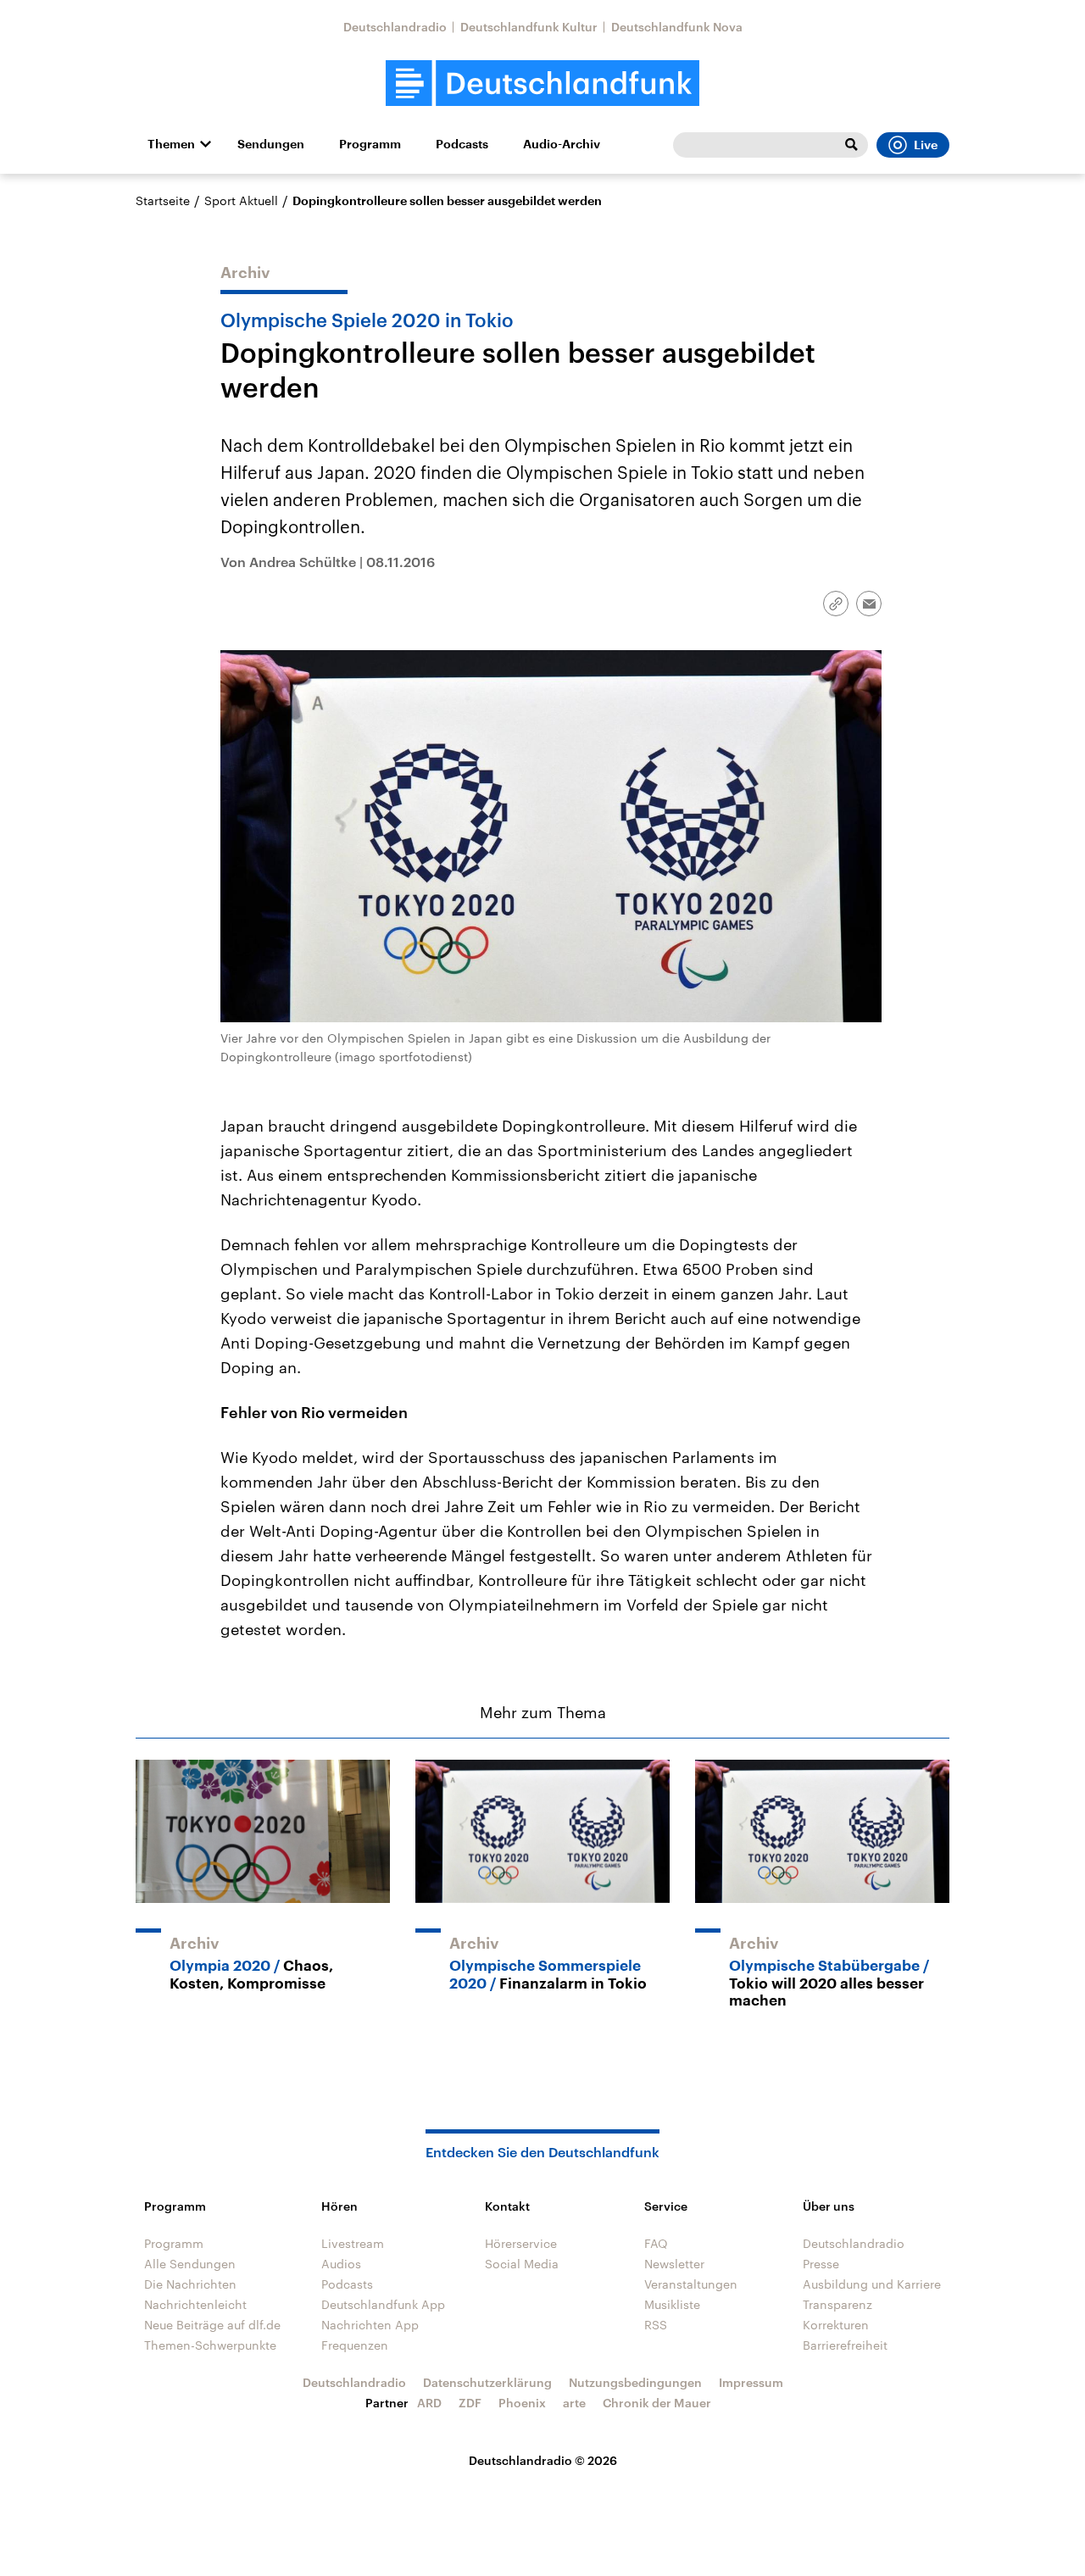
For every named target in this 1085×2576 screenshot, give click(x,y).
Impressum (751, 2382)
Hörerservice (521, 2243)
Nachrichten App (370, 2325)
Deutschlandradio (395, 27)
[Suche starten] (851, 145)
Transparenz (837, 2304)
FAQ (656, 2243)
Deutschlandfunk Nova (677, 27)
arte (574, 2403)
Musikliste (672, 2304)
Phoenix (522, 2403)
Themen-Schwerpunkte (210, 2345)
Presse (821, 2264)
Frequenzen (355, 2345)
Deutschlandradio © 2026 (543, 2460)
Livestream (353, 2243)
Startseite (163, 200)
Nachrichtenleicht (195, 2304)
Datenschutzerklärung (487, 2382)
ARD (429, 2403)
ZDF (470, 2403)
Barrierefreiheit (845, 2345)
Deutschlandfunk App (383, 2304)
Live (926, 145)
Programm (370, 144)
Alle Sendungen (190, 2264)
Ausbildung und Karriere (872, 2284)
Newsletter (674, 2264)
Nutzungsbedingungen (635, 2382)
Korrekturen (836, 2325)
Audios (341, 2264)
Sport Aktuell (241, 200)
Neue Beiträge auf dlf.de (212, 2325)
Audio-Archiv (562, 144)
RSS (656, 2325)
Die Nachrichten (190, 2284)
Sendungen (271, 144)
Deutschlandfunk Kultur (529, 27)
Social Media (522, 2264)
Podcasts (462, 144)
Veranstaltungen (691, 2284)
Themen (171, 144)
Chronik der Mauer (657, 2403)
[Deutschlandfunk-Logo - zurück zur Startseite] (542, 83)
